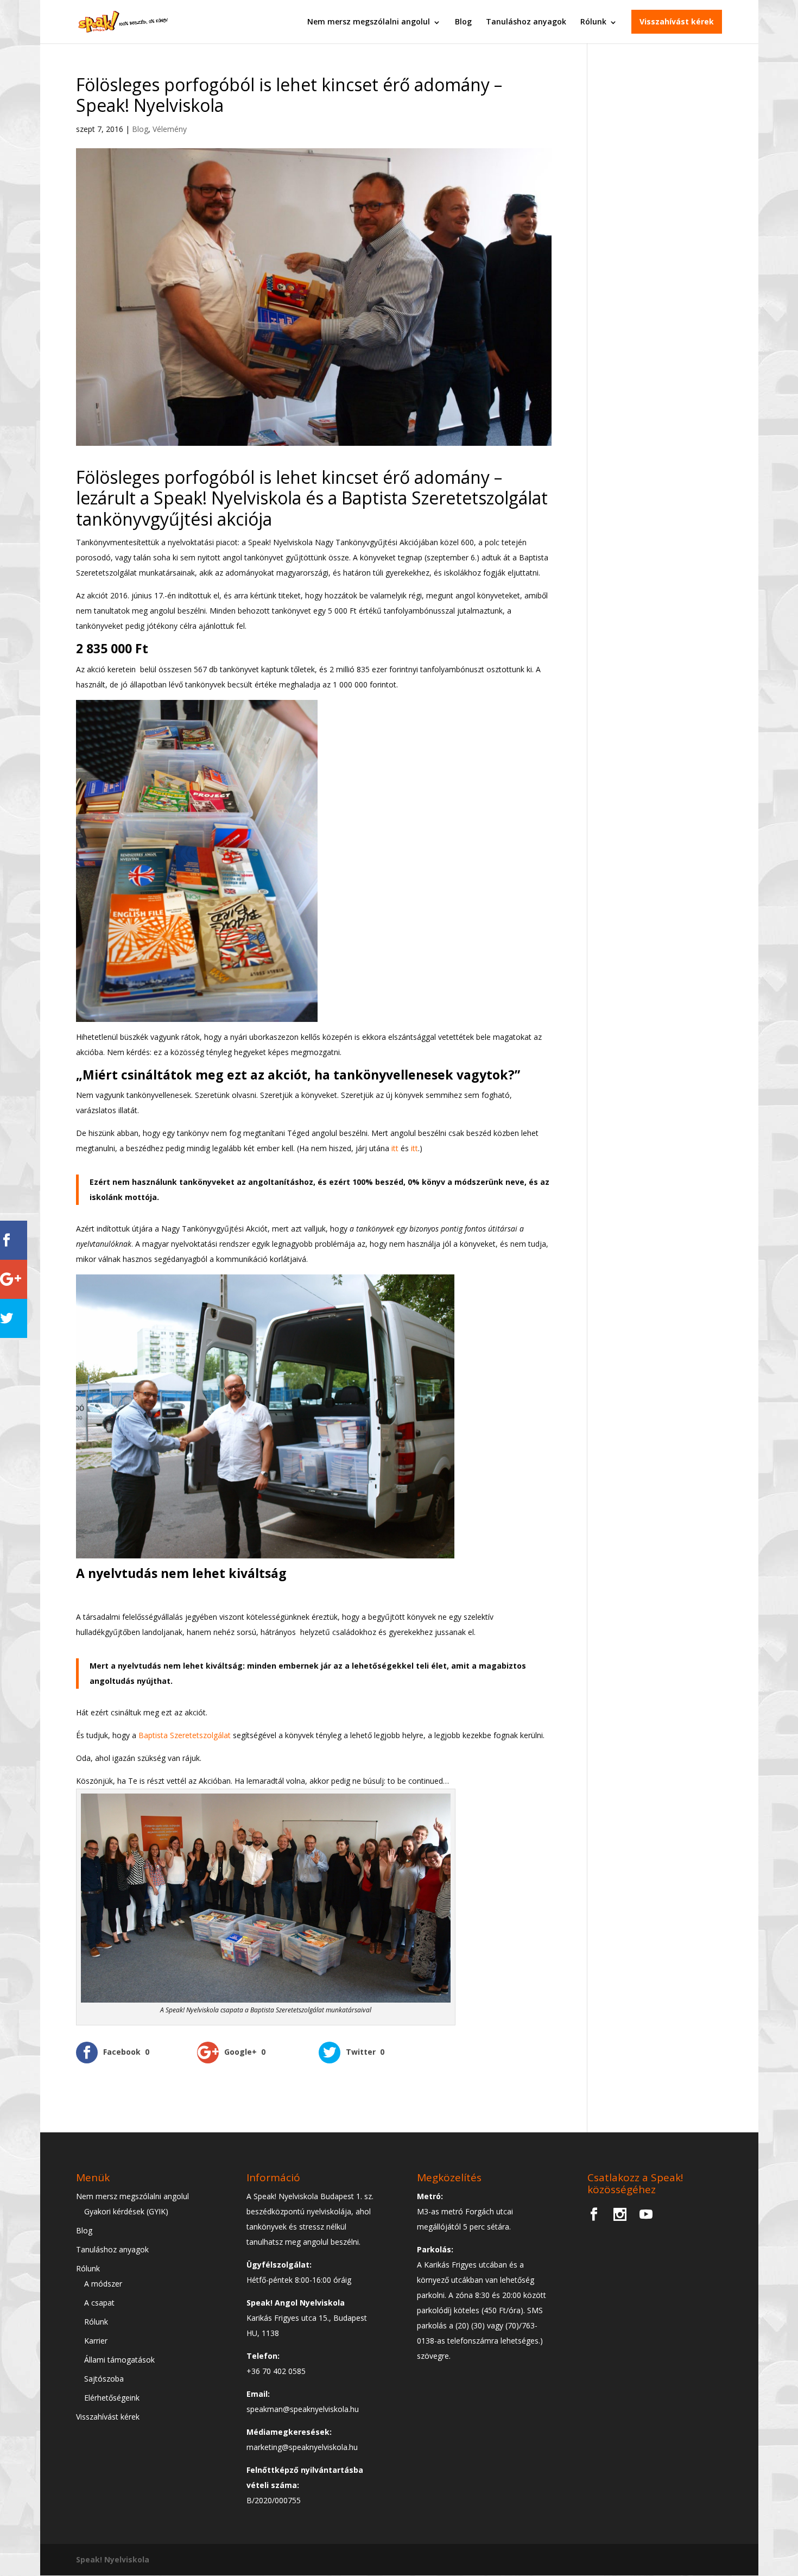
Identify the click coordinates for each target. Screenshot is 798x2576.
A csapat (99, 2303)
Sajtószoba (104, 2379)
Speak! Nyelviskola (113, 2559)
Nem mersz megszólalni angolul (369, 21)
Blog (463, 21)
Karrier (96, 2341)
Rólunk (593, 21)
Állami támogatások (119, 2360)
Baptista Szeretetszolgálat (185, 1735)
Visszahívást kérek (677, 21)
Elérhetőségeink (112, 2398)
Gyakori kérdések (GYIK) (126, 2211)
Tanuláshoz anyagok (526, 21)
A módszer (103, 2284)
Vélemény (170, 129)
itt (396, 1148)
